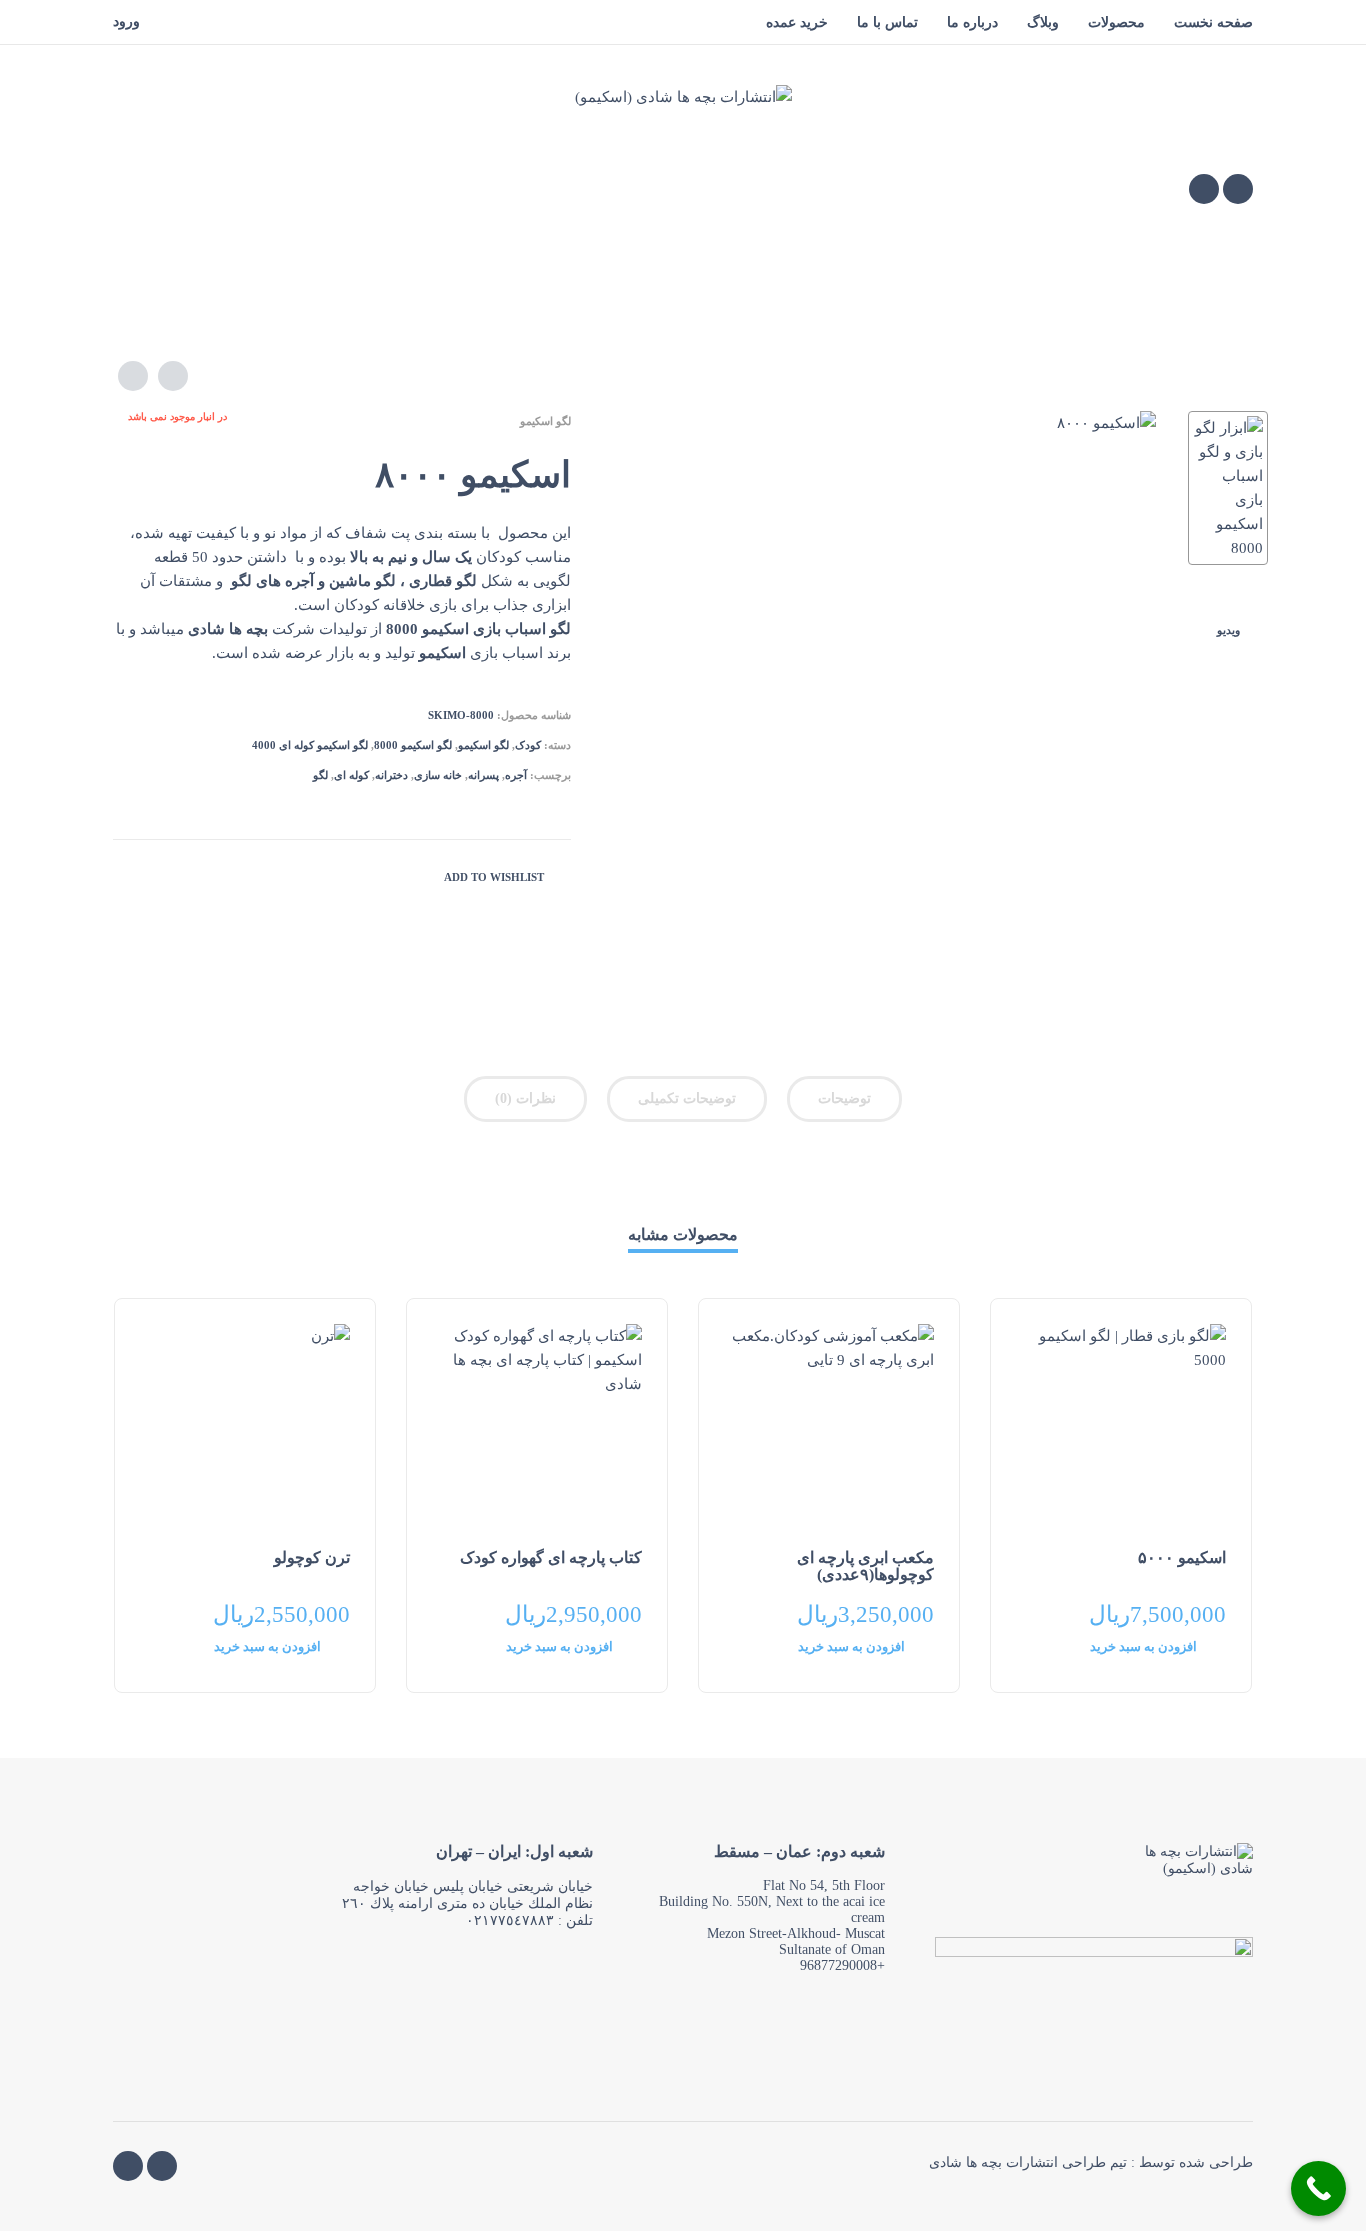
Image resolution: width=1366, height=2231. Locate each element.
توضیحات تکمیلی (687, 1098)
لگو (320, 775)
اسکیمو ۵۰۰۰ (1182, 1557)
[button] (1158, 1653)
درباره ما (972, 22)
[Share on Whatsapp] (128, 875)
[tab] (844, 1103)
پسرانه (483, 775)
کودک (528, 745)
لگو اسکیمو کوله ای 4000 (310, 745)
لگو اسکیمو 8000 (413, 745)
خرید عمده (797, 22)
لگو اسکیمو (545, 421)
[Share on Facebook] (158, 875)
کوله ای (351, 775)
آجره (516, 775)
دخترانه (391, 775)
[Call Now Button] (1318, 2188)
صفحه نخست (1213, 22)
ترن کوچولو (312, 1557)
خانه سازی (438, 775)
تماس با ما (887, 22)
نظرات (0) (525, 1098)
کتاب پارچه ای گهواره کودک (551, 1557)
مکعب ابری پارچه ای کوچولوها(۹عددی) (865, 1566)
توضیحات (844, 1098)
